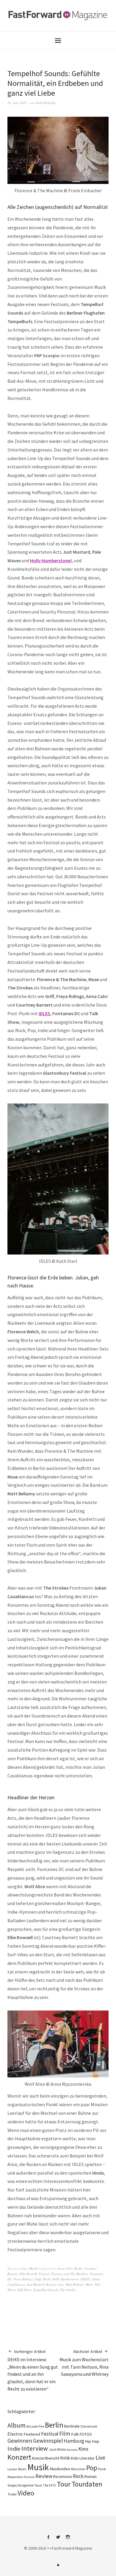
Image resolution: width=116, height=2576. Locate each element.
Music (22, 2469)
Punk (102, 2469)
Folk (75, 2434)
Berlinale (72, 2426)
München (78, 2469)
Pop (92, 2468)
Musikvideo (60, 2469)
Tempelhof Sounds (46, 2290)
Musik (33, 2268)
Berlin (79, 2268)
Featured (32, 2434)
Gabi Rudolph (46, 103)
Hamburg (74, 2441)
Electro (15, 2434)
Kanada (72, 2450)
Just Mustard (36, 2284)
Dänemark (89, 2426)
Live (25, 2268)
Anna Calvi (65, 2268)
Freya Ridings (23, 2279)
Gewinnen (20, 2441)
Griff (38, 2279)
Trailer (12, 2494)
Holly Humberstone (50, 560)
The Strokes (68, 2290)
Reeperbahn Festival (21, 2477)
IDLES (44, 1013)
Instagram (68, 2539)
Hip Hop (92, 2441)
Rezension (63, 2476)
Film (65, 2433)
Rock (78, 2476)
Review (44, 2476)
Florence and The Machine (69, 2274)
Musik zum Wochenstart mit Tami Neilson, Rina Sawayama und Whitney (84, 2363)
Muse (89, 2284)
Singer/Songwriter (21, 2485)
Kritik (65, 2458)
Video (26, 2493)
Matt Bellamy (75, 2284)
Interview (35, 2448)
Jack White (57, 2449)
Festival (44, 2274)
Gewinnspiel (48, 2441)
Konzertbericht (46, 2458)
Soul (38, 2485)
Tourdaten (87, 2484)
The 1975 (49, 2485)
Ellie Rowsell (28, 2274)
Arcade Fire (35, 2426)
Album (17, 2425)
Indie (14, 2449)
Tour (64, 2484)
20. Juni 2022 (17, 103)
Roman (91, 2476)
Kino (83, 2449)
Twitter (58, 2539)
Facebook (48, 2539)
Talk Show (25, 2290)
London (12, 2469)
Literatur (87, 2458)
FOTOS (86, 2434)
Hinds (47, 2279)
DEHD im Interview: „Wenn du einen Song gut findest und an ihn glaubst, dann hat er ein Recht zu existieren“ (33, 2370)
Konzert (51, 2284)
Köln (75, 2458)
